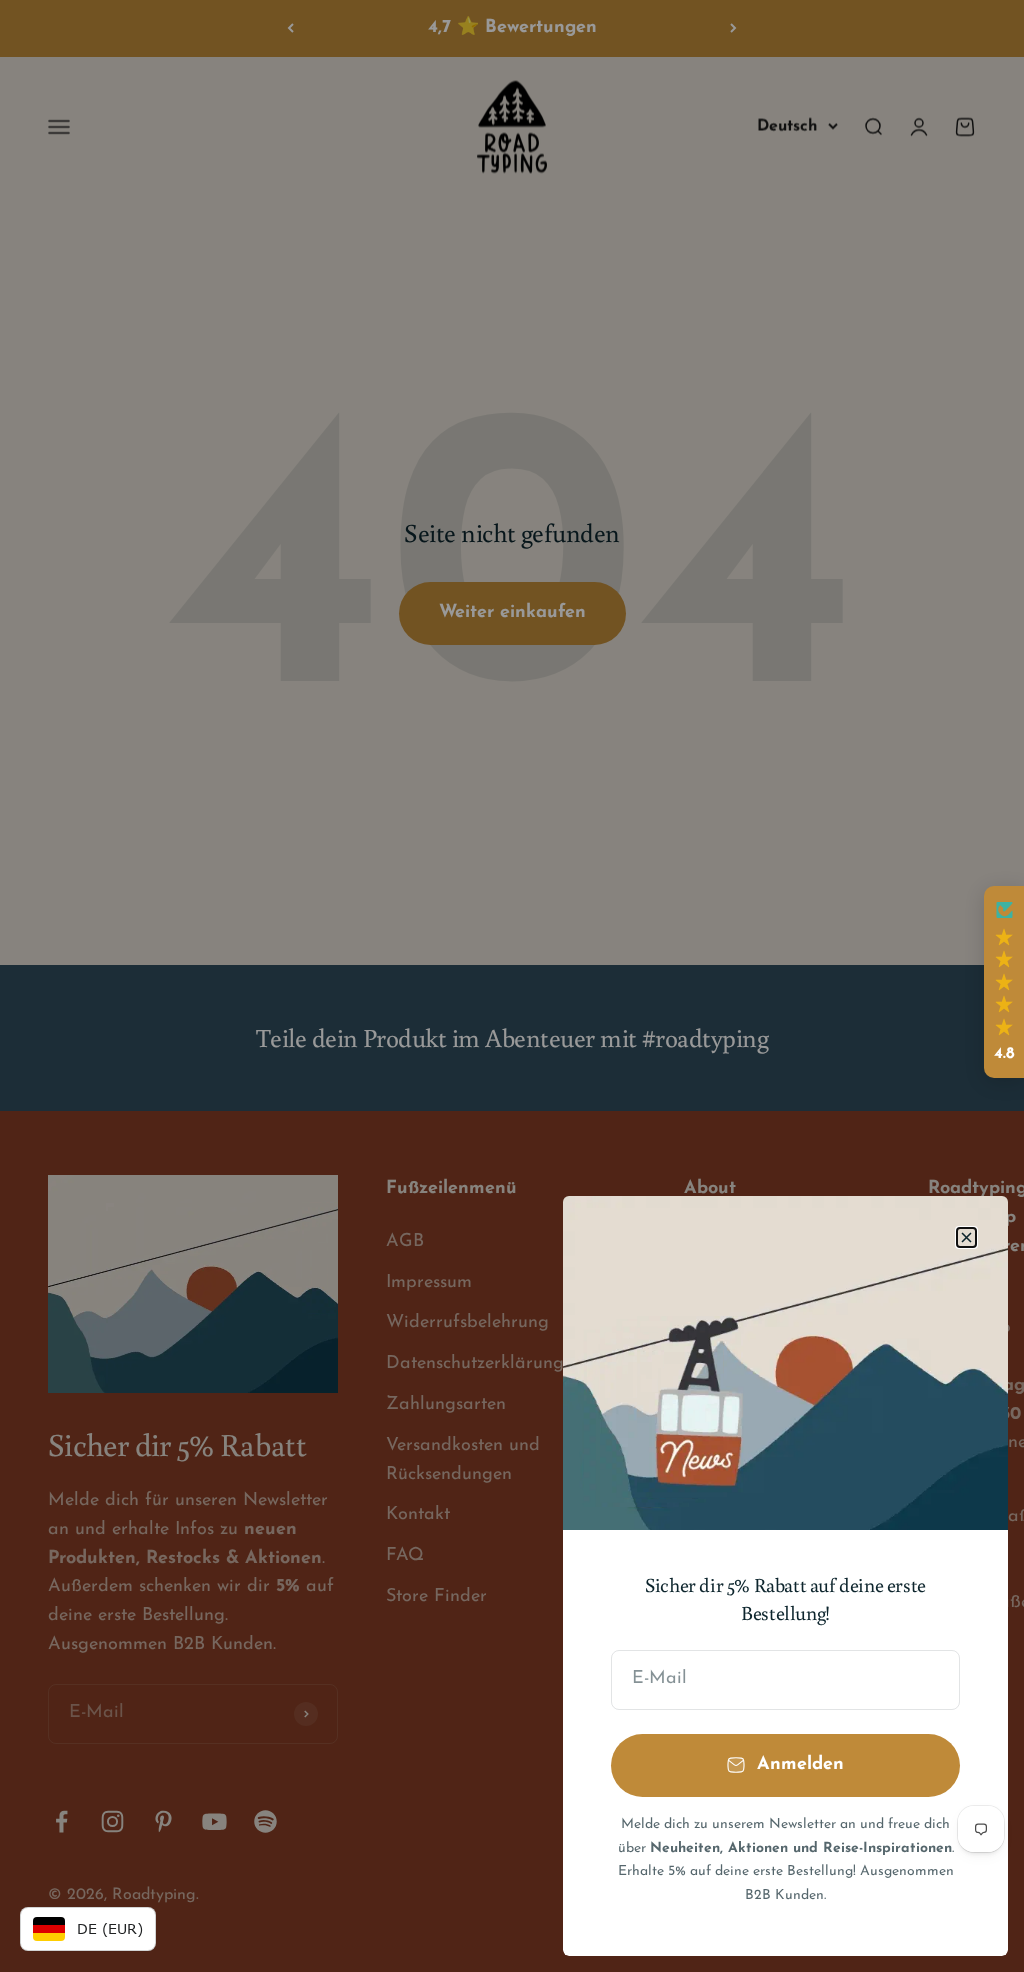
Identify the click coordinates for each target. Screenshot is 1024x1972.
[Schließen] (966, 1237)
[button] (1004, 982)
